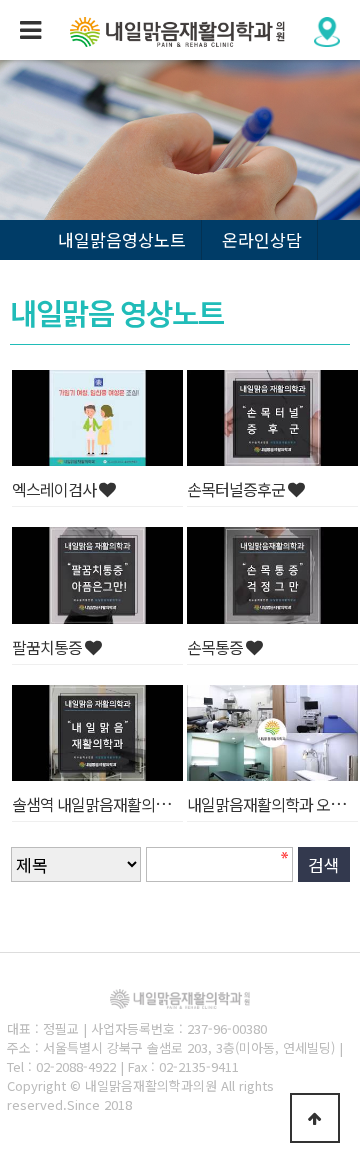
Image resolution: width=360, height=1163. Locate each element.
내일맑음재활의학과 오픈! (269, 804)
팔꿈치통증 (48, 647)
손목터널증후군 (237, 489)
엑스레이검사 (55, 489)
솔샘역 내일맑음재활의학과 (99, 804)
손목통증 (216, 647)
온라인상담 (262, 239)
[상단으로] (315, 1118)
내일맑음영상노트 (122, 239)
